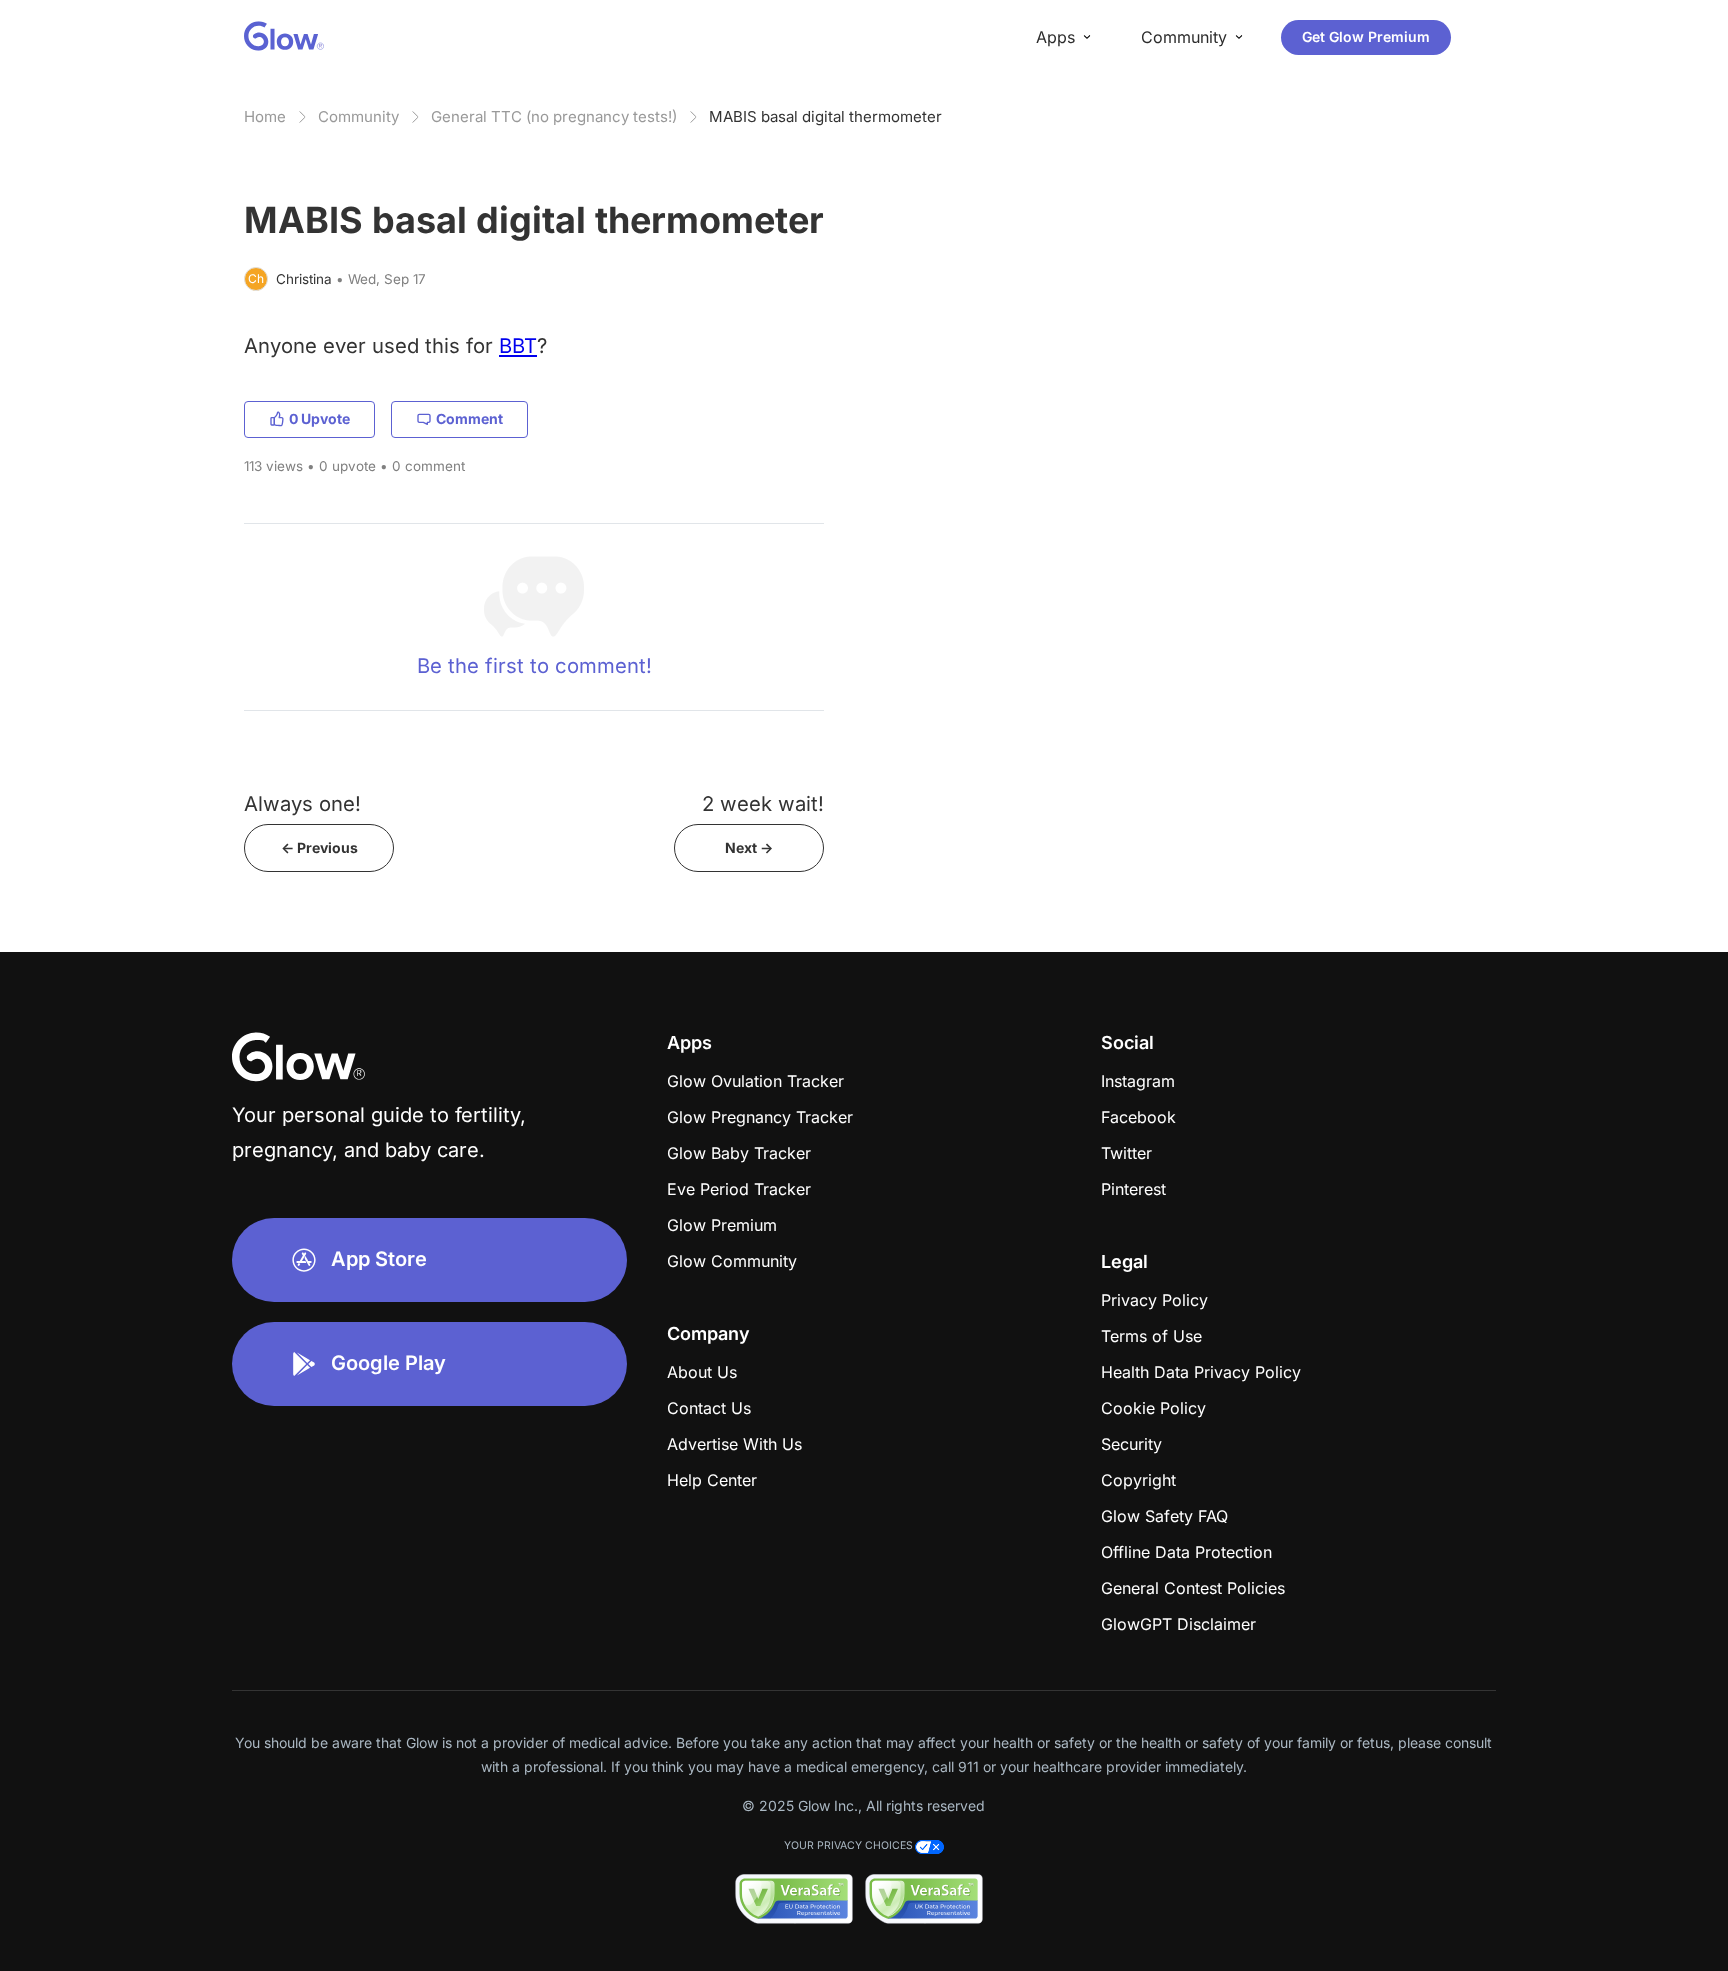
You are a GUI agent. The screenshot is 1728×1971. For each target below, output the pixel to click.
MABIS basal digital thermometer (825, 116)
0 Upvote (319, 418)
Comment (469, 418)
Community (358, 116)
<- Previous (319, 847)
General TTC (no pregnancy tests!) (554, 116)
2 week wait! (763, 803)
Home (265, 116)
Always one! (302, 803)
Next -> (749, 847)
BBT (518, 345)
